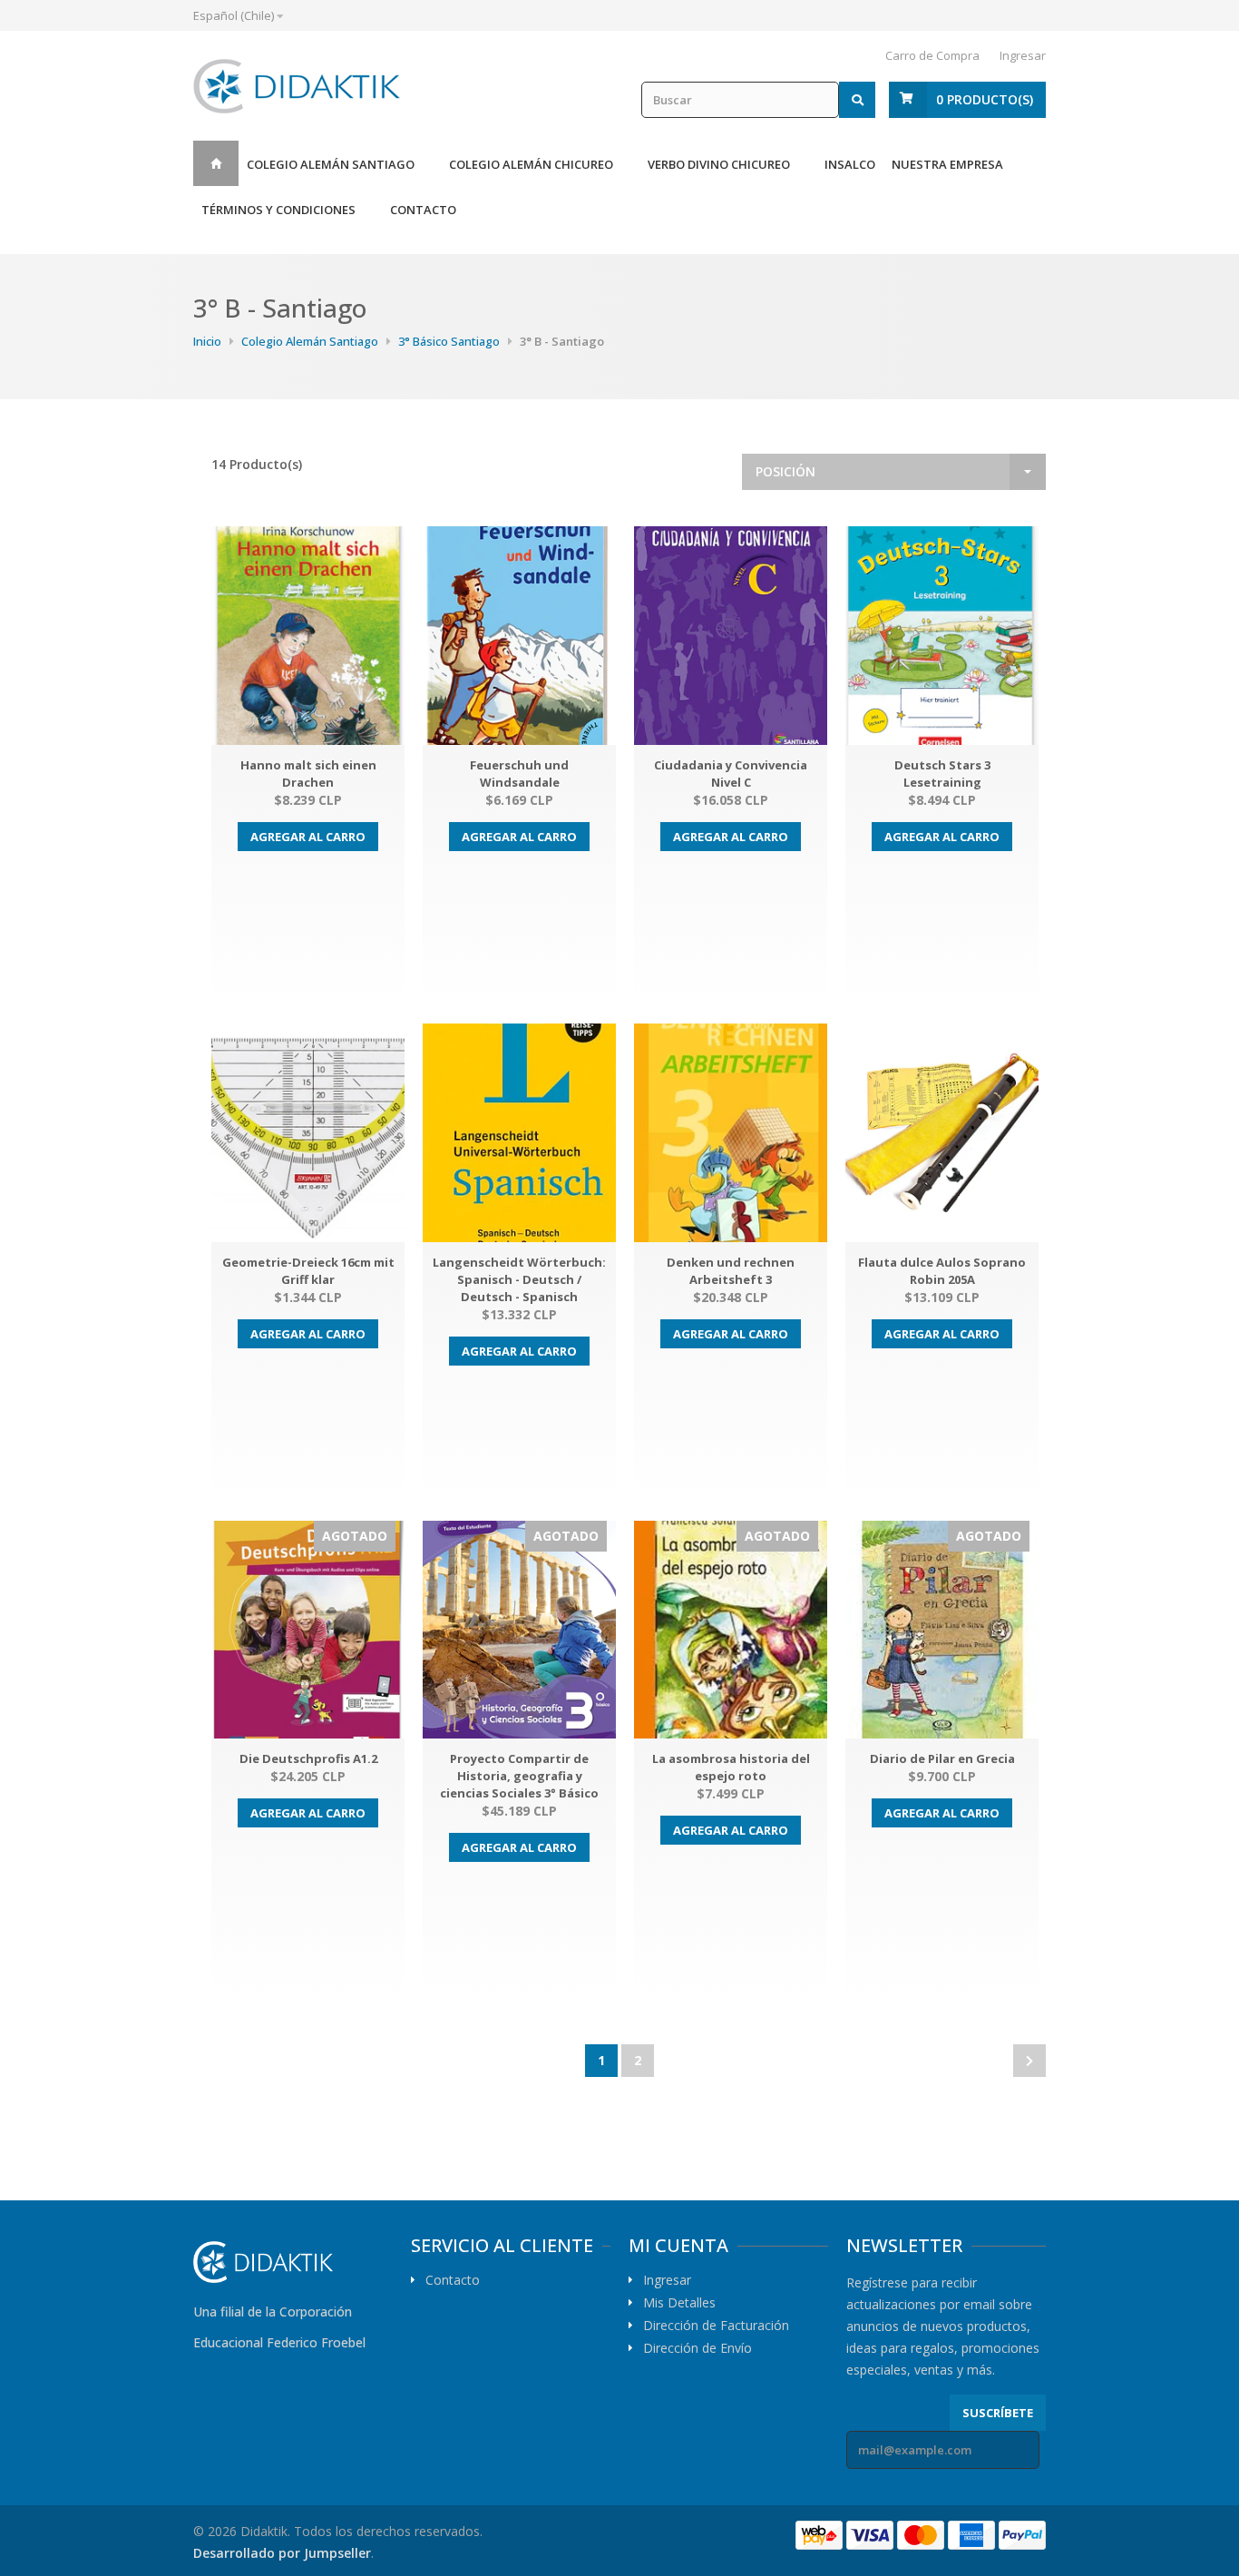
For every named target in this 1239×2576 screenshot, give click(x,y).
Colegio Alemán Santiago (331, 164)
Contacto (423, 210)
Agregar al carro (308, 837)
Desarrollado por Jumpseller (282, 2553)
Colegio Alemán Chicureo (531, 164)
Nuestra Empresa (947, 164)
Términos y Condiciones (278, 210)
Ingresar (1023, 55)
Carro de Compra (932, 55)
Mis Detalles (679, 2303)
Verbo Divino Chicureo (719, 164)
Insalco (850, 164)
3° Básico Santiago (449, 341)
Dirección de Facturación (716, 2326)
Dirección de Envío (698, 2348)
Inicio (216, 163)
